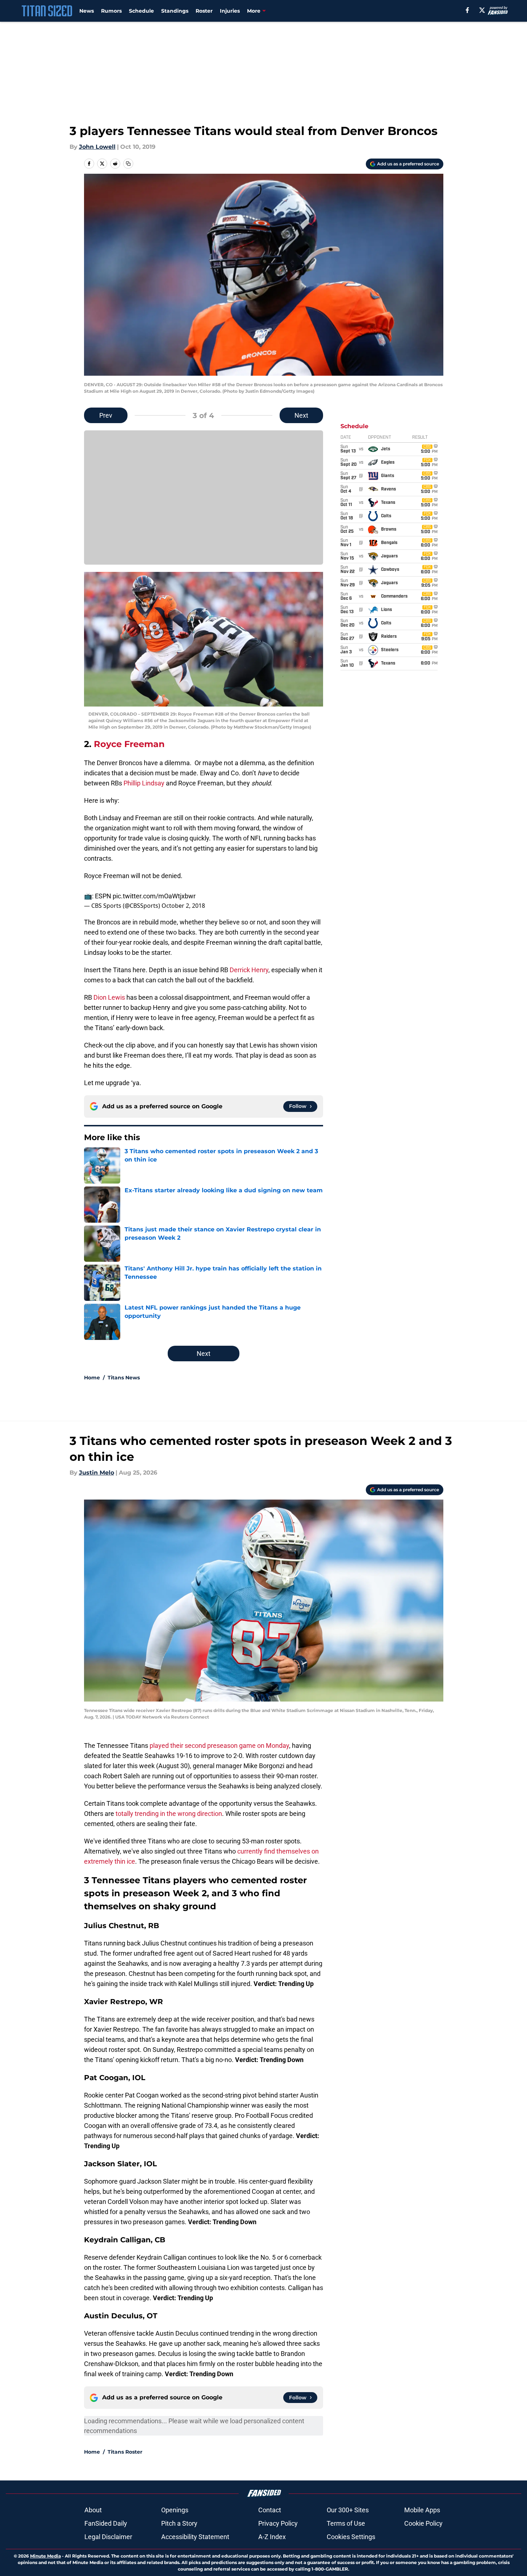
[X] (482, 10)
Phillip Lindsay (144, 783)
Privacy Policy (278, 2523)
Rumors (111, 11)
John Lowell (97, 147)
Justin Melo (97, 1473)
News (87, 11)
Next (301, 415)
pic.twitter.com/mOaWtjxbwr (154, 896)
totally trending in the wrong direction (169, 1814)
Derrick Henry (249, 970)
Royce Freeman (129, 744)
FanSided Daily (106, 2523)
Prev (106, 415)
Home (92, 1378)
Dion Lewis (109, 997)
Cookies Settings (351, 2537)
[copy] (128, 164)
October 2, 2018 (183, 906)
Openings (175, 2510)
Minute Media (45, 2556)
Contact (270, 2510)
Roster (204, 11)
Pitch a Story (179, 2523)
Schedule (141, 11)
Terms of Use (346, 2523)
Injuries (230, 11)
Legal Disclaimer (108, 2537)
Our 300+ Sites (348, 2510)
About (93, 2510)
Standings (175, 11)
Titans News (124, 1378)
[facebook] (467, 10)
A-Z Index (272, 2537)
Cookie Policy (423, 2523)
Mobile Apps (422, 2510)
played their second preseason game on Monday (219, 1746)
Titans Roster (125, 2452)
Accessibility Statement (195, 2537)
